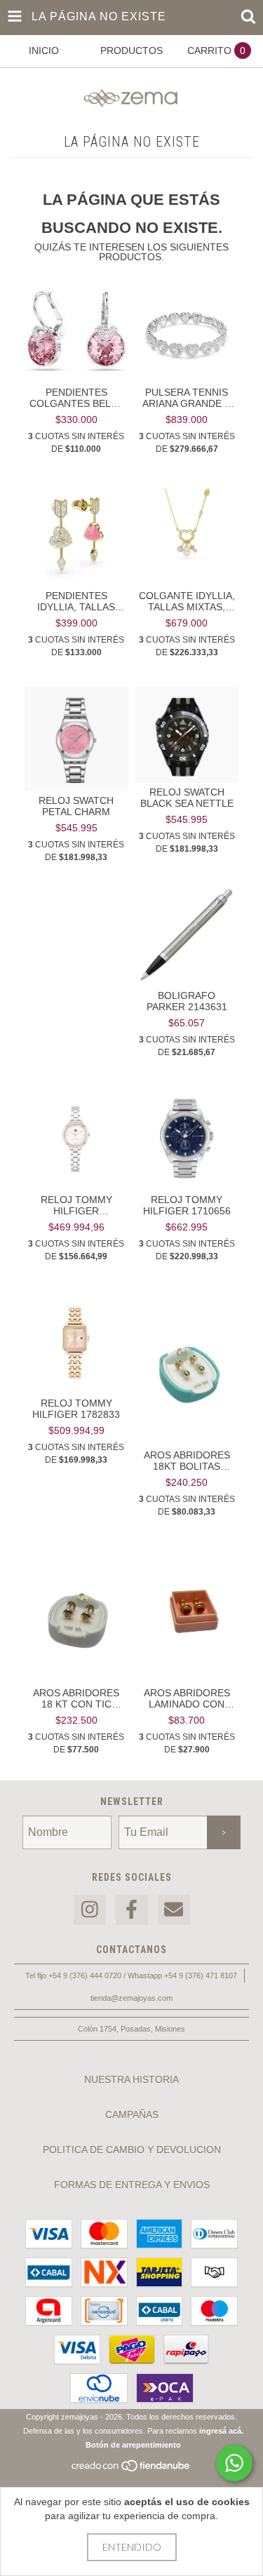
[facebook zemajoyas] (132, 1910)
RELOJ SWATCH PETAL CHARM (76, 806)
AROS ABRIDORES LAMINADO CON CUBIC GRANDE (187, 1698)
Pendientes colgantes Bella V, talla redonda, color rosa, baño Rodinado (76, 398)
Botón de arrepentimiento (133, 2445)
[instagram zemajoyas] (90, 1910)
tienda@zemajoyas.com (131, 1998)
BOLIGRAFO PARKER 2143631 (187, 1001)
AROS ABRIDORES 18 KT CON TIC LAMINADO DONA (76, 1698)
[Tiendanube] (131, 2469)
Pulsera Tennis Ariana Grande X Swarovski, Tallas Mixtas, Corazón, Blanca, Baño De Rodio (187, 398)
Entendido (132, 2547)
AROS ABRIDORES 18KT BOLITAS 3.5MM (187, 1461)
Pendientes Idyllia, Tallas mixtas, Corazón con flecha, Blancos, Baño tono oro (76, 601)
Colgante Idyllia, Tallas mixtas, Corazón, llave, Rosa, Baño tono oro (187, 601)
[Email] (174, 1910)
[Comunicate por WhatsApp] (234, 2463)
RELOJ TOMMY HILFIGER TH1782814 (76, 1205)
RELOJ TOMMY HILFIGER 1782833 (76, 1409)
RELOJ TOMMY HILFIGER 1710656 (187, 1205)
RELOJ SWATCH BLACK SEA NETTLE (187, 798)
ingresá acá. (221, 2431)
